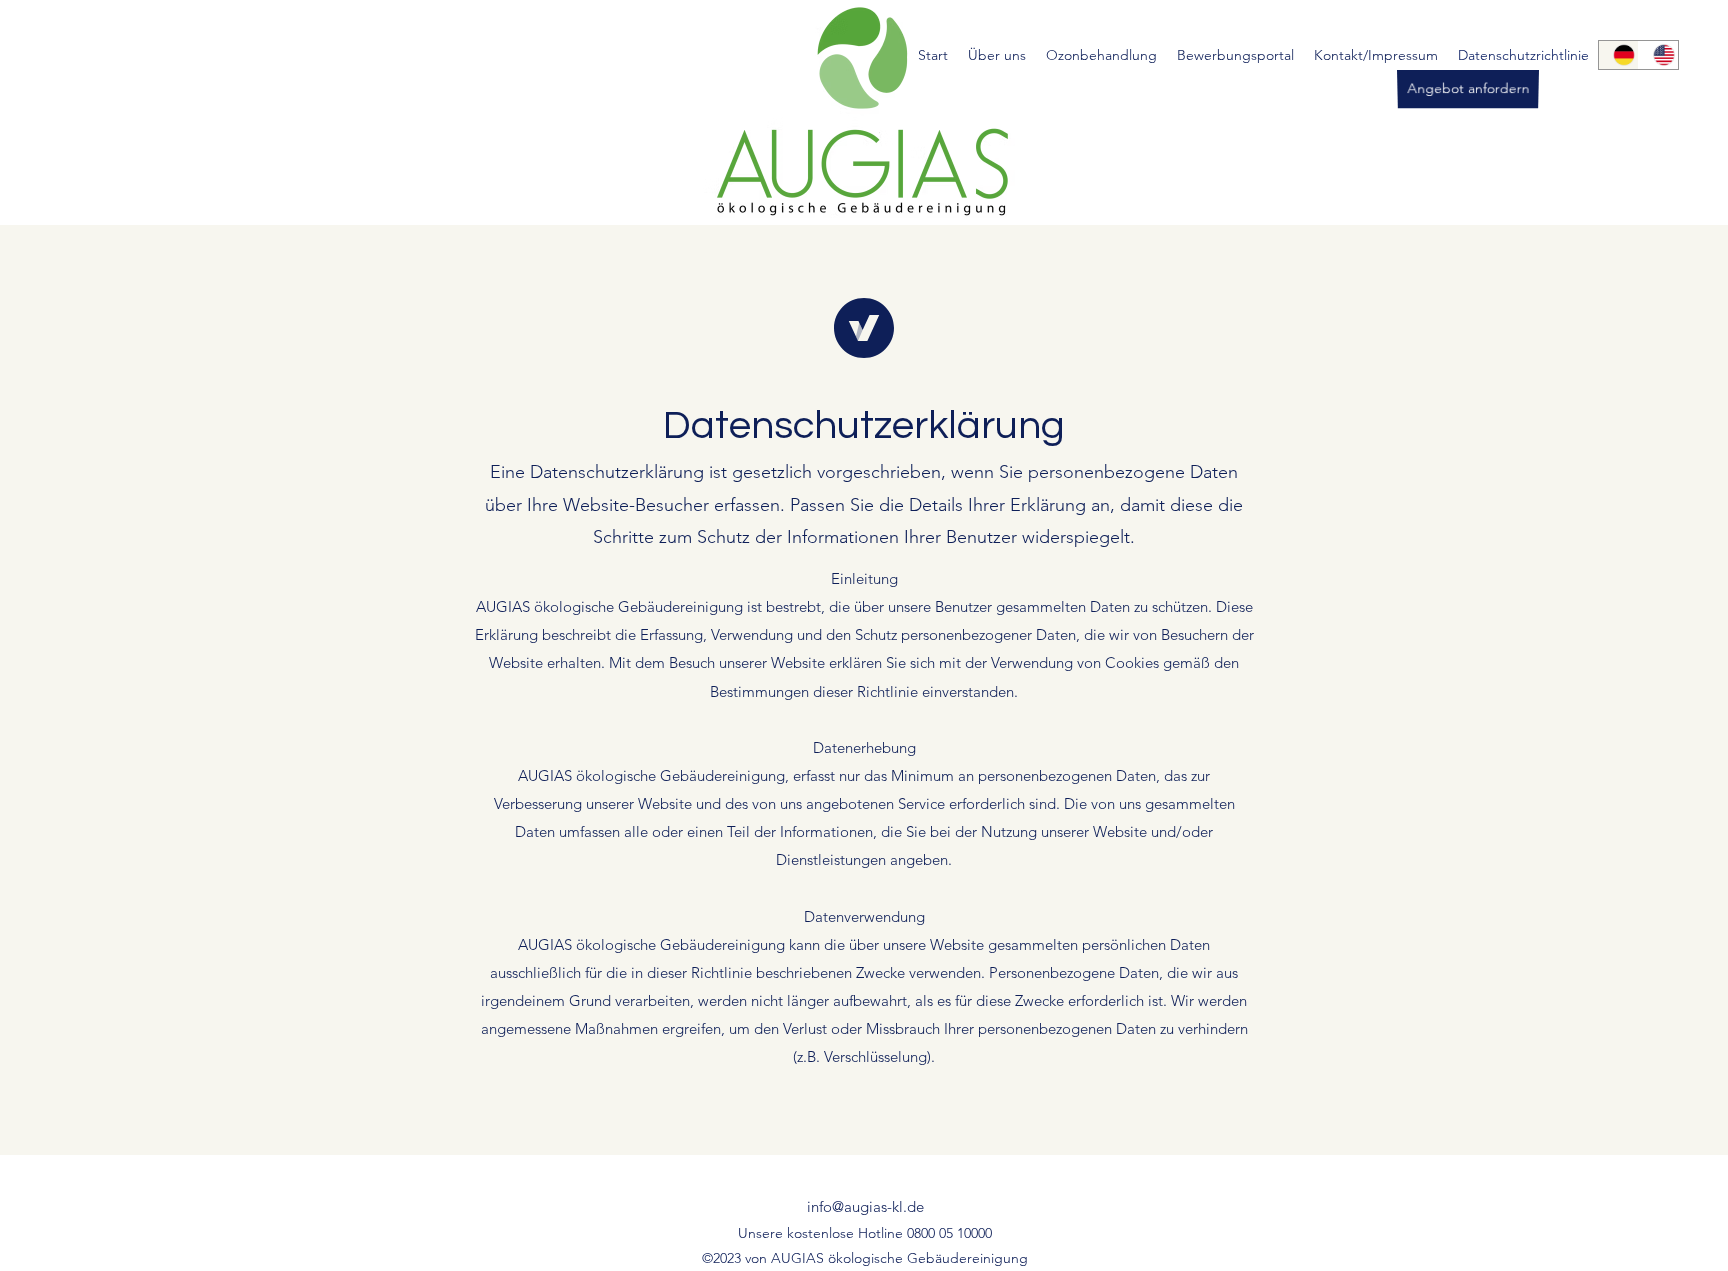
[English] (1658, 55)
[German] (1618, 55)
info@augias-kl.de (865, 1206)
